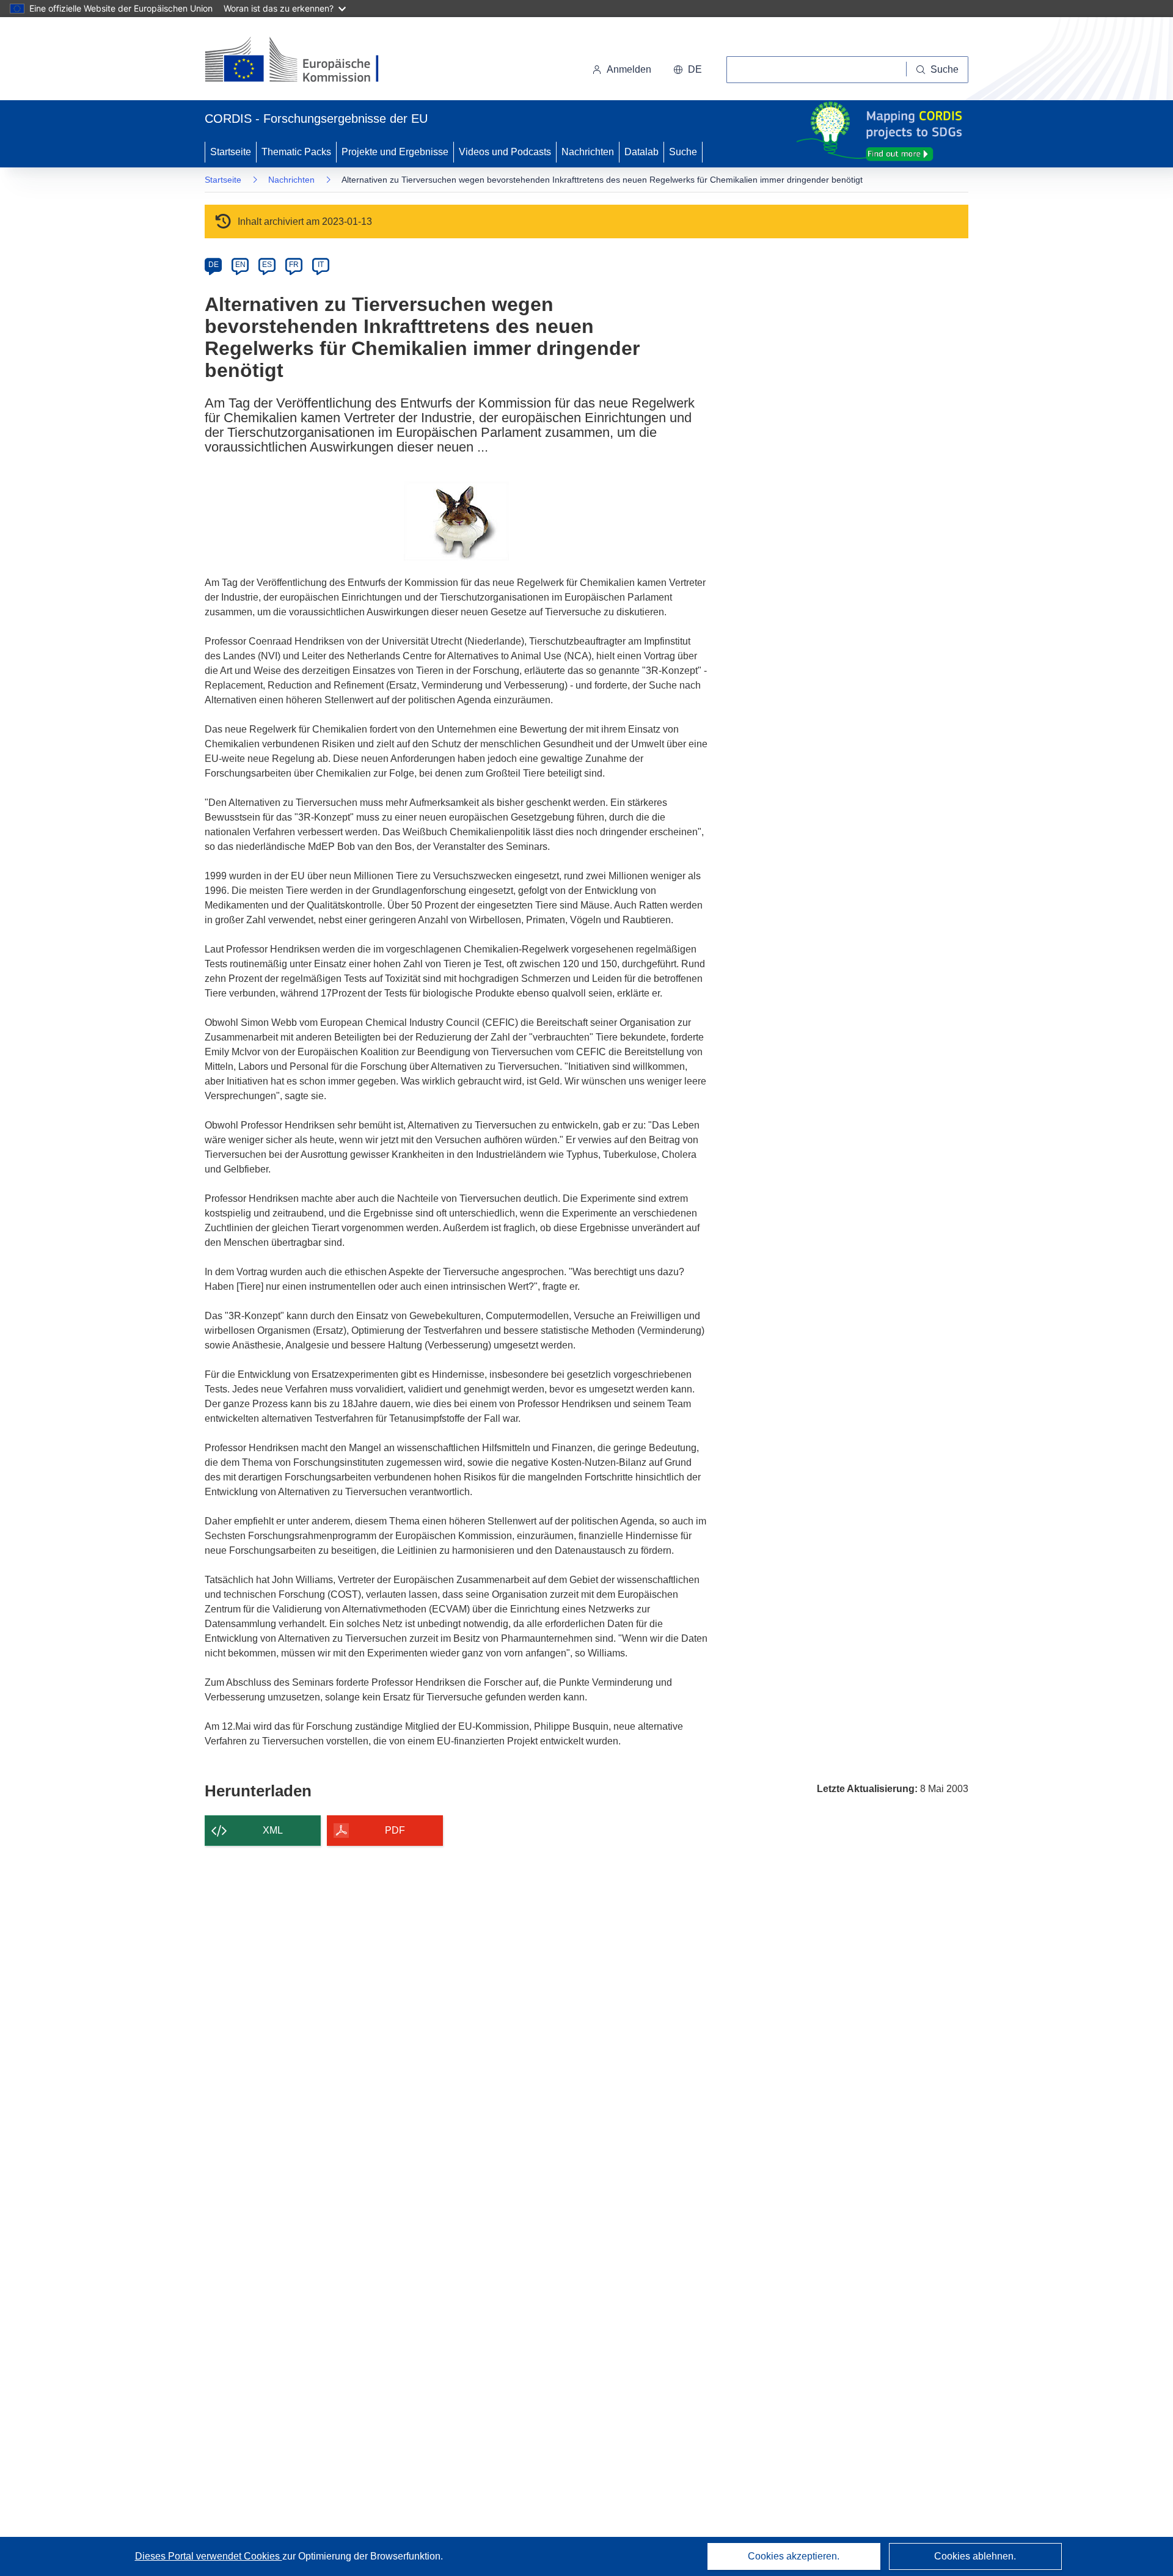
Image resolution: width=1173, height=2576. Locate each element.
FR (294, 265)
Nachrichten (588, 152)
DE (214, 265)
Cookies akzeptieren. (794, 2556)
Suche (683, 152)
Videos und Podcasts (505, 152)
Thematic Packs (296, 152)
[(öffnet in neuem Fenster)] (303, 61)
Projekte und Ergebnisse (395, 152)
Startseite (231, 152)
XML (273, 1830)
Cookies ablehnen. (975, 2556)
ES (267, 265)
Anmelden (629, 69)
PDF (395, 1830)
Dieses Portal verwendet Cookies (209, 2556)
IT (321, 265)
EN (240, 265)
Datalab (641, 152)
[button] (688, 70)
